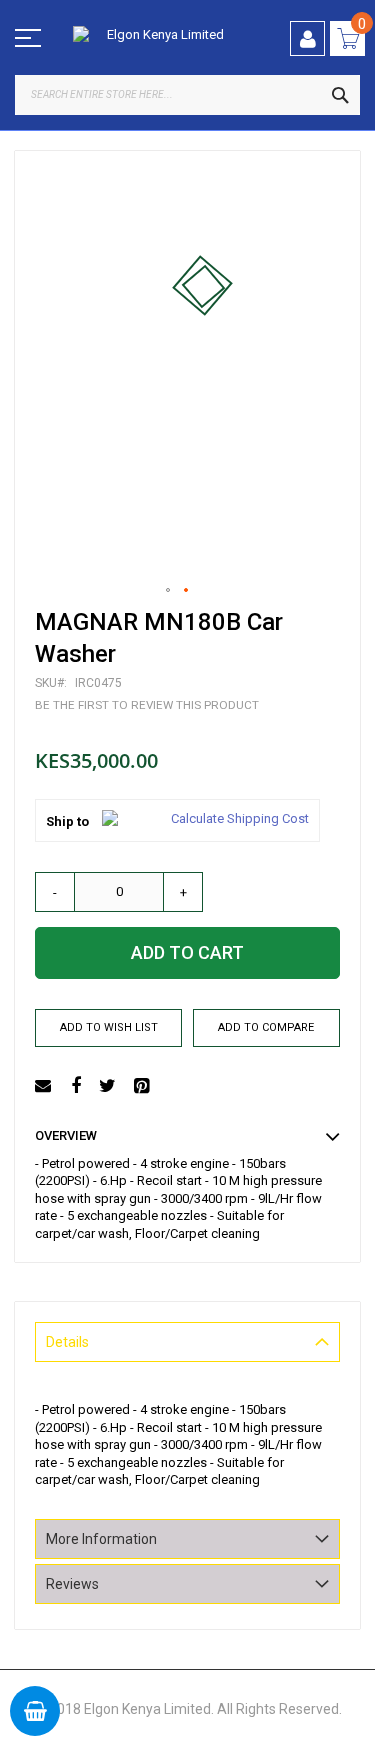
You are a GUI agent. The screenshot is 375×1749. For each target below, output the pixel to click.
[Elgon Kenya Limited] (157, 36)
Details (67, 1342)
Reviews (72, 1584)
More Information (101, 1539)
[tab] (187, 1342)
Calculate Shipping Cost (240, 818)
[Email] (45, 1086)
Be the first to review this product (147, 705)
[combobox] (187, 95)
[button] (169, 591)
